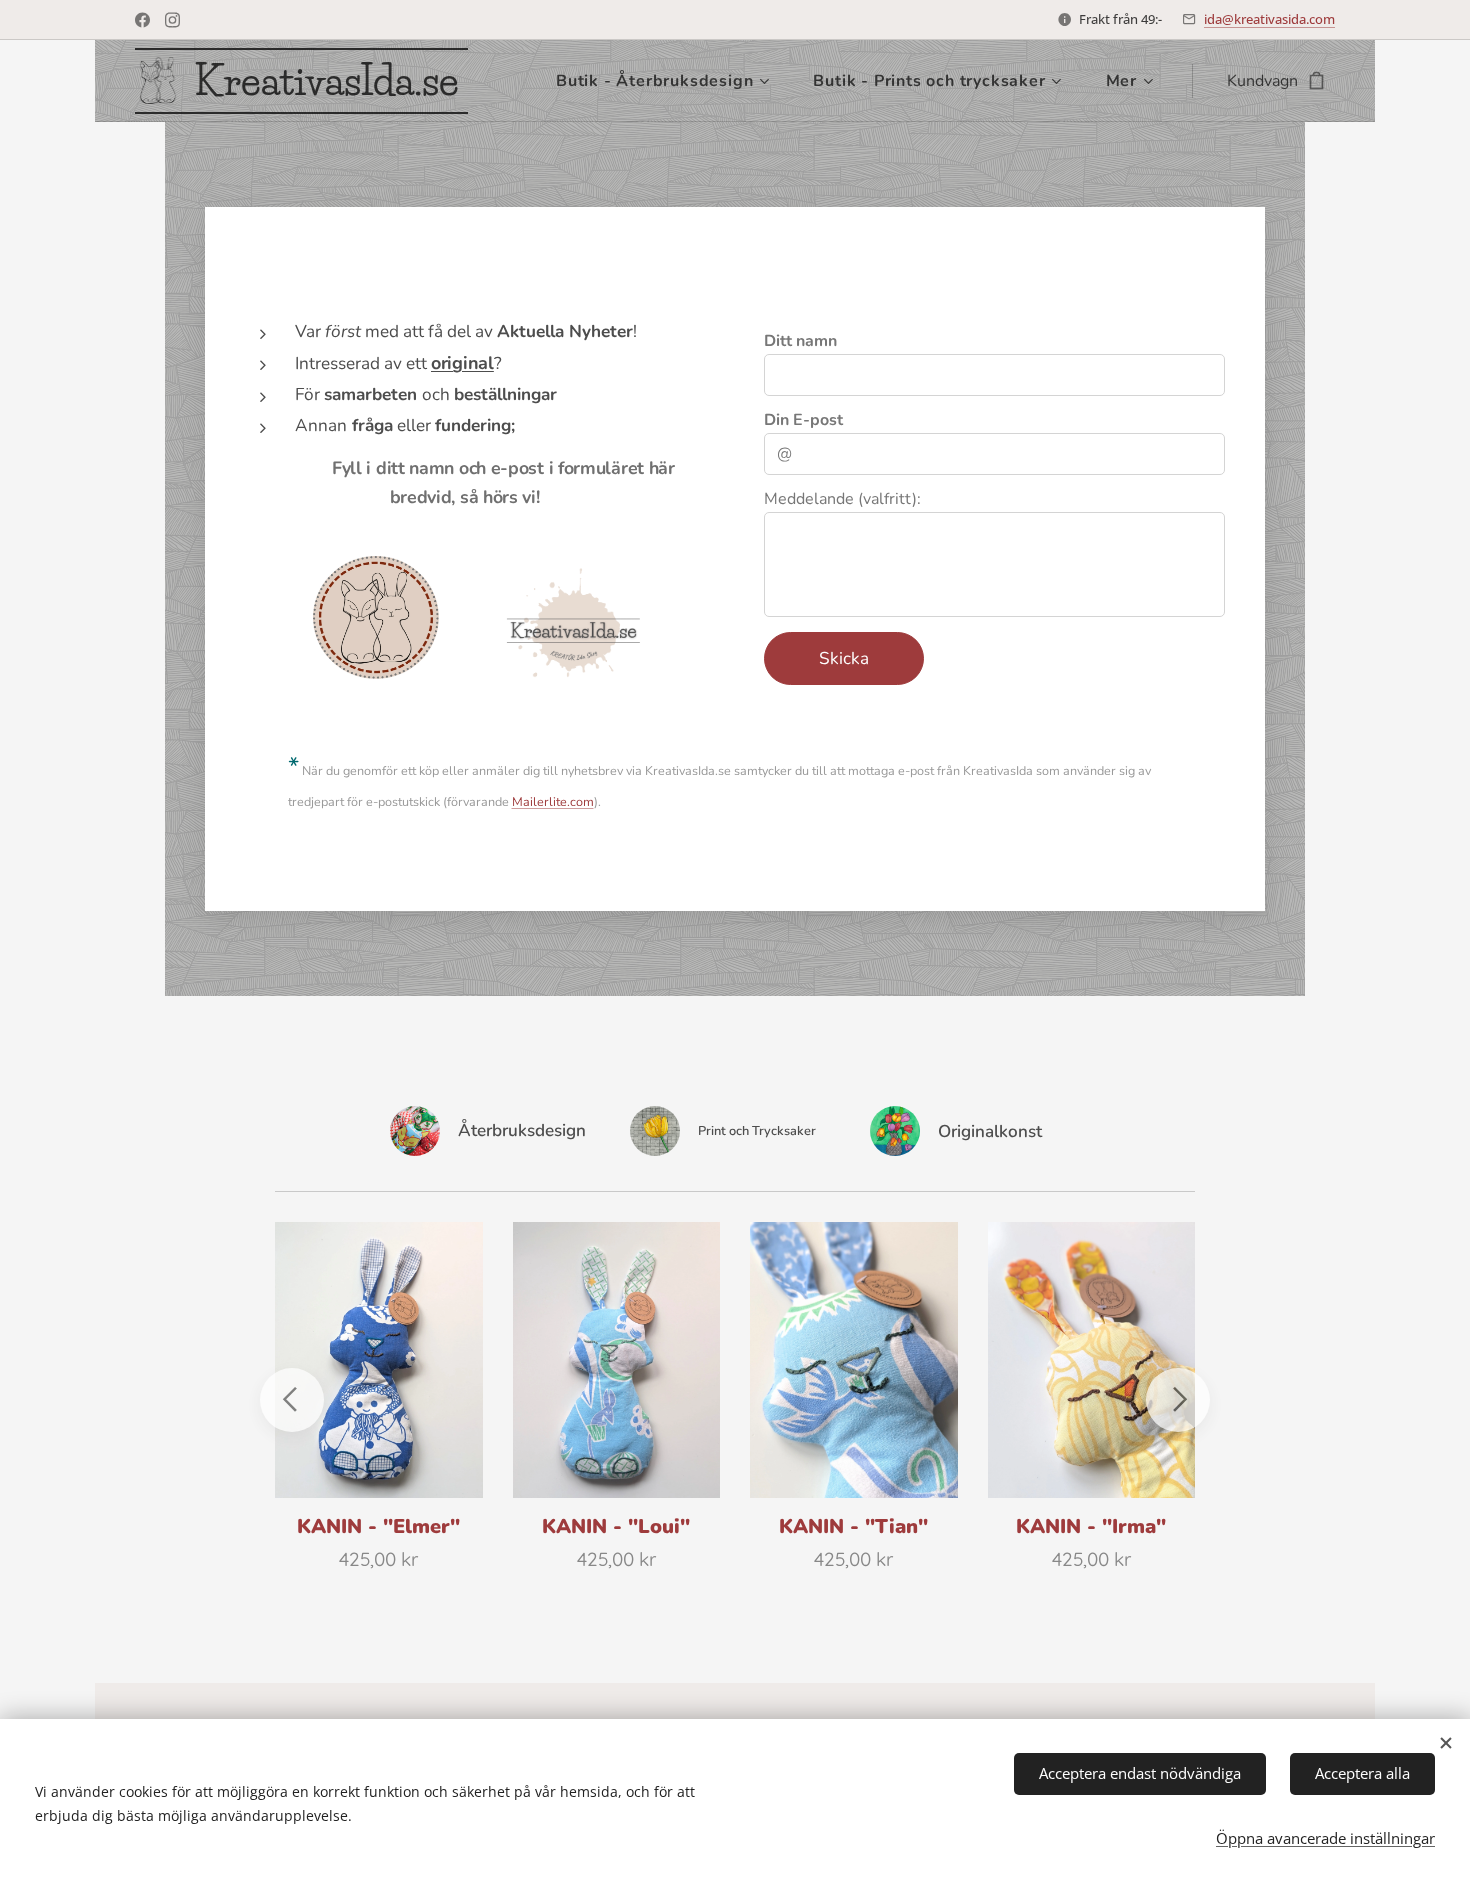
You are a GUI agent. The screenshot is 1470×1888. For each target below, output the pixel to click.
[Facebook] (142, 20)
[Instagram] (172, 20)
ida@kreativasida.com (1269, 19)
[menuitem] (669, 81)
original (462, 363)
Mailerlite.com (553, 801)
